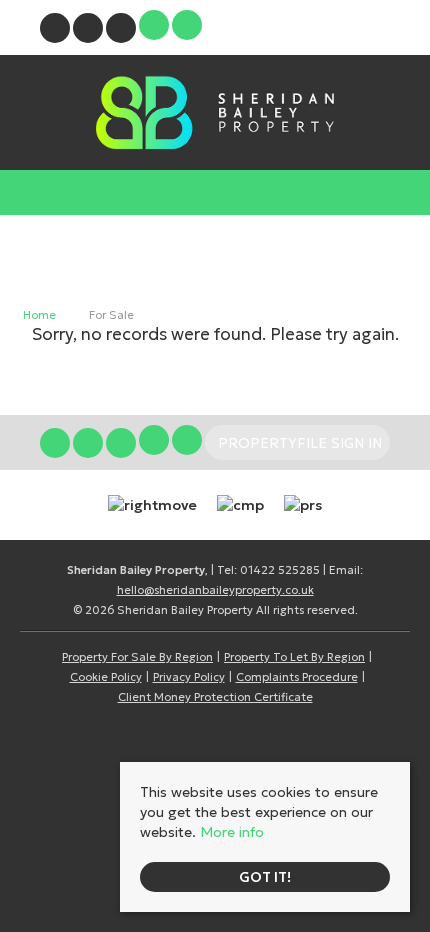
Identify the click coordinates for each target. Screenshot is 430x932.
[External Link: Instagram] (89, 31)
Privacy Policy (189, 677)
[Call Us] (187, 25)
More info (232, 832)
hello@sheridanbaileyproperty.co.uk (215, 590)
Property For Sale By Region (137, 657)
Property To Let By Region (294, 657)
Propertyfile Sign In (300, 28)
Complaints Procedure (297, 677)
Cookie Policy (106, 677)
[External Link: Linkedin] (122, 31)
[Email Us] (154, 25)
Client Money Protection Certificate (215, 697)
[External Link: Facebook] (56, 31)
